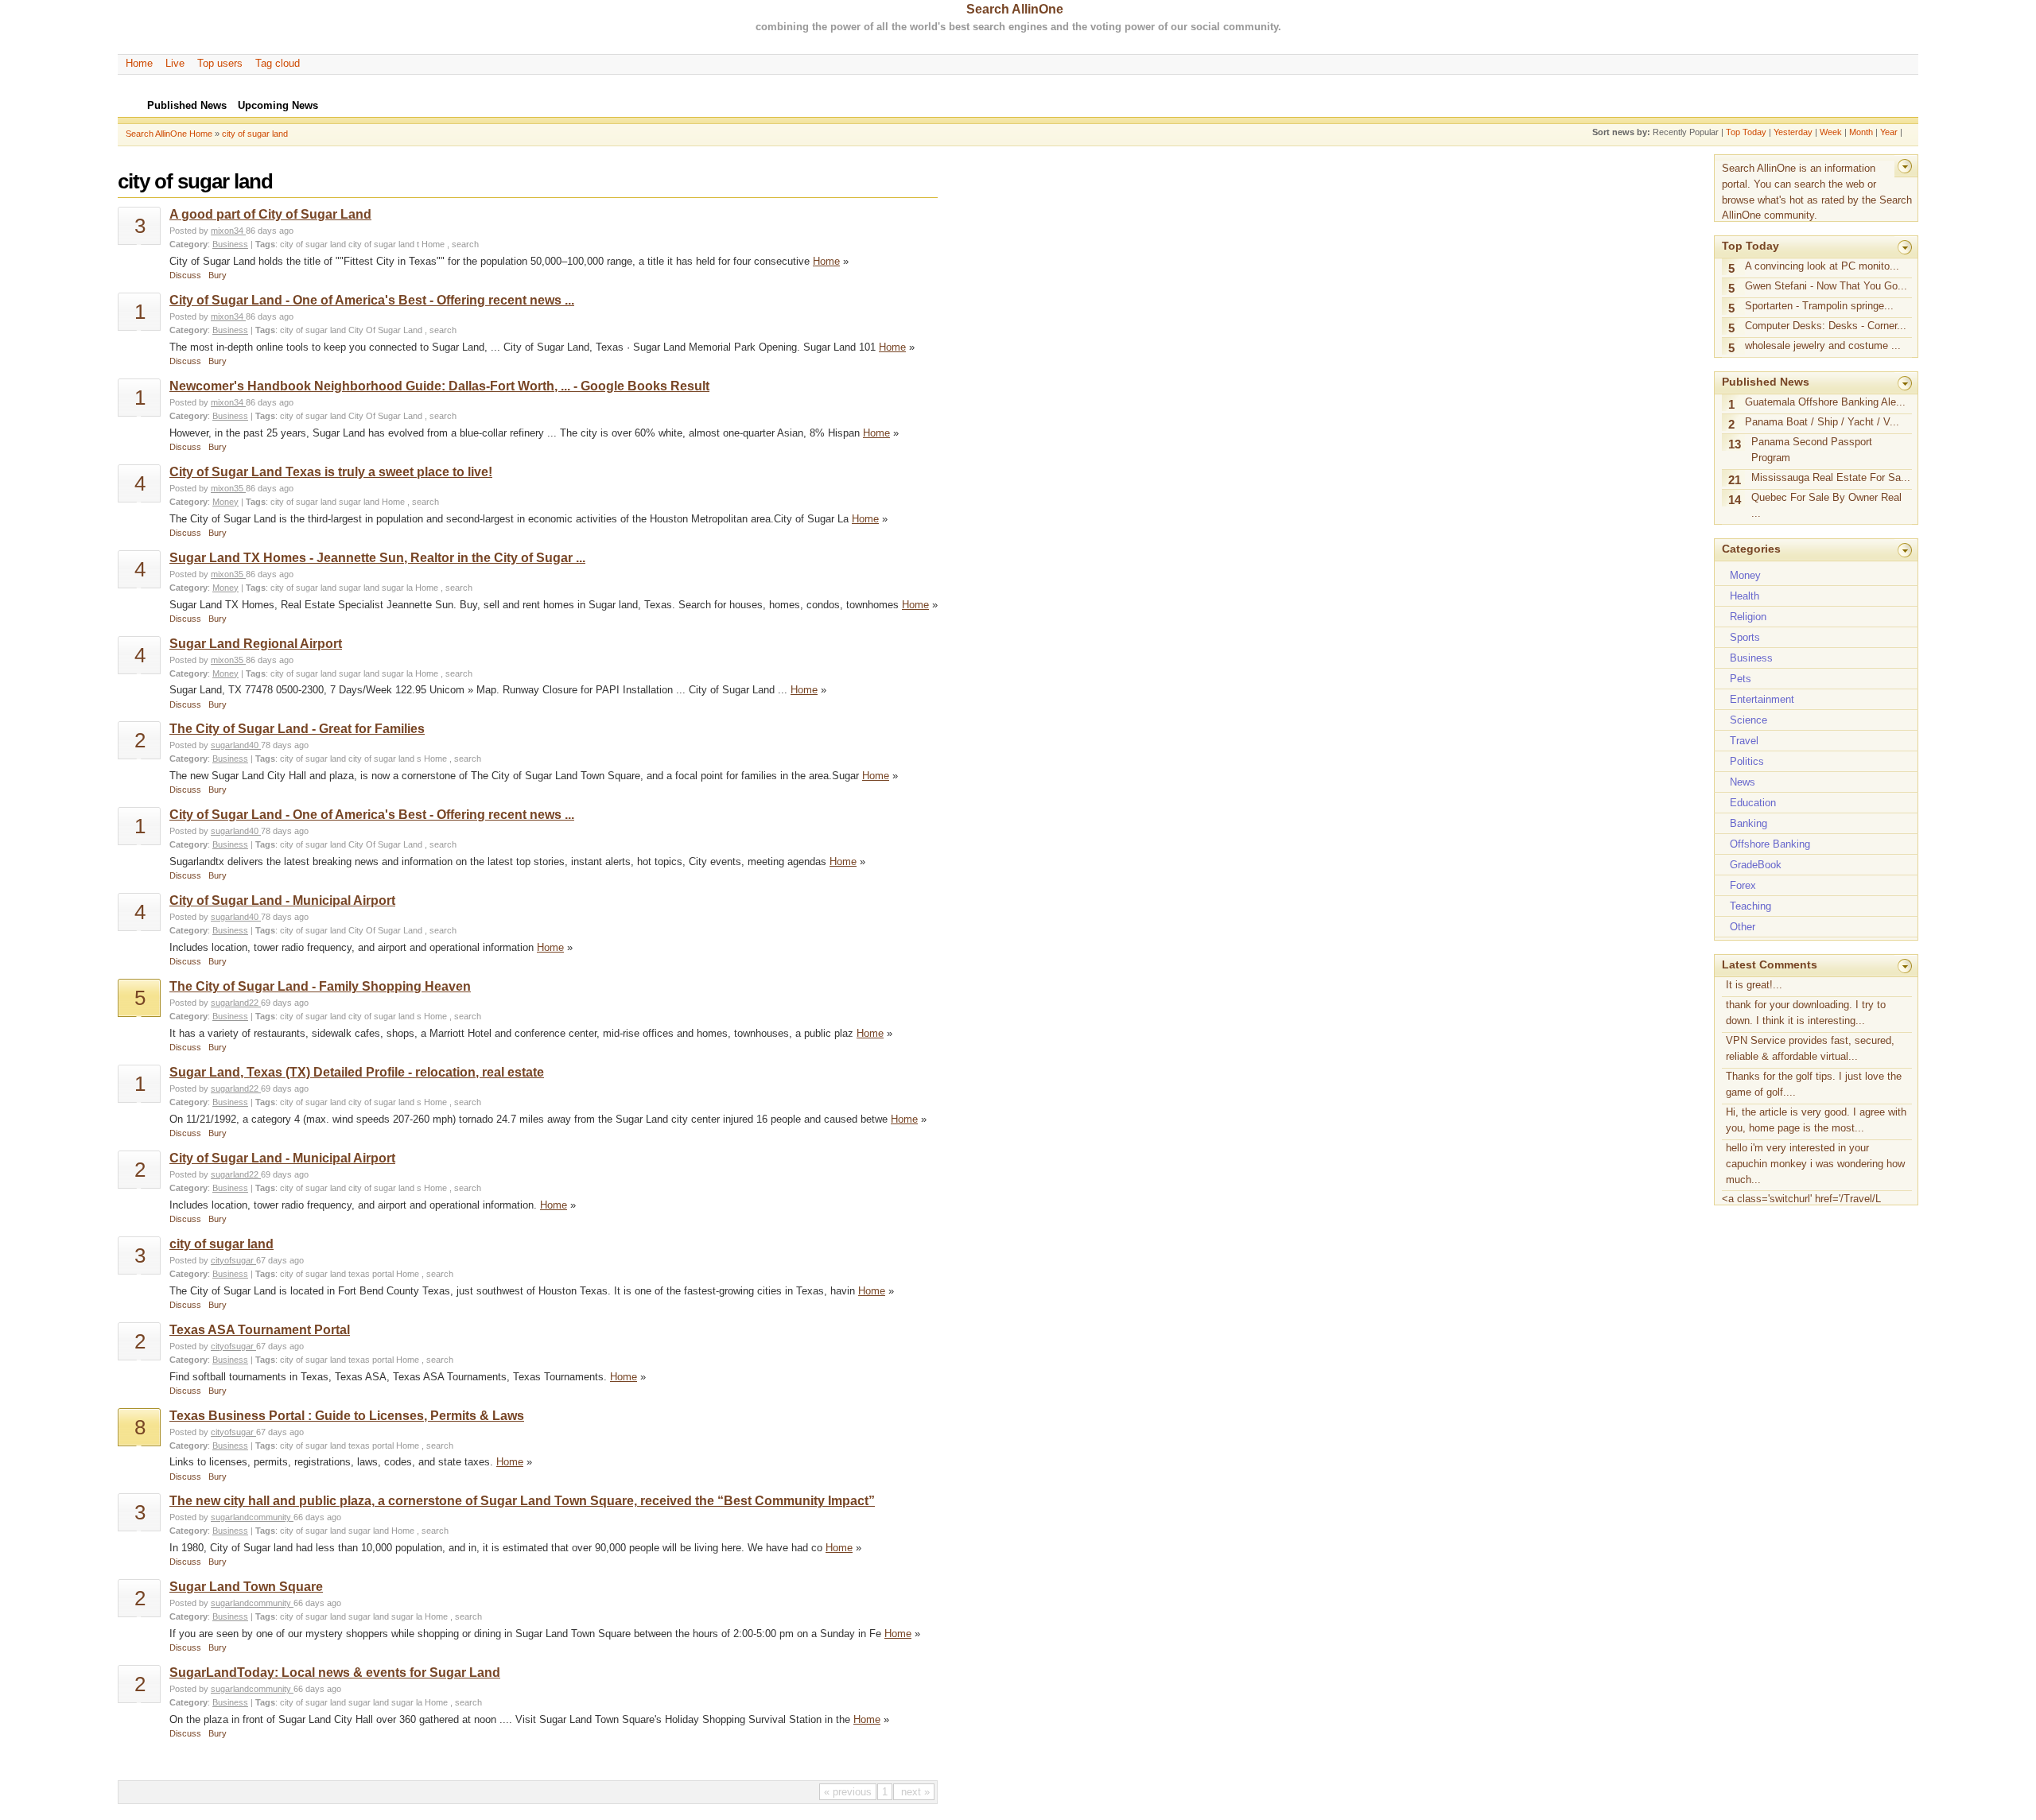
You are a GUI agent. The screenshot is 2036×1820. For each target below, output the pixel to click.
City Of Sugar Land (385, 330)
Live (175, 63)
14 (1735, 500)
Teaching (1750, 906)
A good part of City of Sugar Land (270, 214)
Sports (1745, 637)
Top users (220, 63)
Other (1743, 927)
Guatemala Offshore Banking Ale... (1825, 402)
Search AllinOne (1015, 9)
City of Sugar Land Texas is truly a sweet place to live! (331, 472)
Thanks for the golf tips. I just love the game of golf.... (1814, 1084)
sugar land (359, 502)
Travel (1744, 741)
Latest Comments (1770, 964)
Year (1889, 132)
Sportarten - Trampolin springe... (1819, 306)
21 (1735, 480)
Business (230, 244)
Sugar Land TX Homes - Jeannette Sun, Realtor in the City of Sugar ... (377, 558)
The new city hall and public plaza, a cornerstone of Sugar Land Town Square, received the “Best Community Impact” (522, 1501)
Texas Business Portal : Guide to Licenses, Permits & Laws (347, 1416)
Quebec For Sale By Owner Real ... (1826, 505)
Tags (265, 244)
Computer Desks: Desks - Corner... (1826, 326)
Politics (1747, 761)
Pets (1741, 679)
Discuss (185, 275)
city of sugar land (255, 134)
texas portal (371, 1274)
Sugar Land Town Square (246, 1587)
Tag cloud (278, 63)
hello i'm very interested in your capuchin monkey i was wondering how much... (1815, 1164)
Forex (1743, 885)
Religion (1748, 617)
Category (188, 244)
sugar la (397, 588)
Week (1831, 132)
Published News (1766, 382)
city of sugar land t (384, 244)
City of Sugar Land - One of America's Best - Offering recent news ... (372, 300)
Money (225, 502)
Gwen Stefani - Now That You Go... (1826, 286)
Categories (1751, 549)
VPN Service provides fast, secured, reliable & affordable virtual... (1810, 1048)
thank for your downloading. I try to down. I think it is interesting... (1806, 1013)
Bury (218, 275)
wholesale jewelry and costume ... (1823, 345)
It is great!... (1754, 985)
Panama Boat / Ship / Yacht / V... (1822, 422)
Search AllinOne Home (169, 134)
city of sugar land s (385, 759)
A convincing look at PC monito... (1822, 266)
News (1743, 782)
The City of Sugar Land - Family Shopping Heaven (320, 986)
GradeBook (1756, 865)
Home (139, 63)
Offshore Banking (1770, 844)
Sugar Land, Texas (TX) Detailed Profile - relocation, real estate (357, 1072)
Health (1745, 596)
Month (1861, 132)
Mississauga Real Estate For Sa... (1831, 477)
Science (1748, 720)
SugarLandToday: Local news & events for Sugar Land (335, 1673)
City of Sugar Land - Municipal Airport (282, 900)
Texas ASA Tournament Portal (260, 1330)
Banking (1748, 823)
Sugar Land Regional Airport (256, 644)
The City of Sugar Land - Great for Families (297, 729)
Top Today (1746, 132)
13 (1735, 444)
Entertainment (1762, 699)
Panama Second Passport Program (1812, 450)
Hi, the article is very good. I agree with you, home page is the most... (1816, 1120)
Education (1753, 803)
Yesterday (1793, 132)
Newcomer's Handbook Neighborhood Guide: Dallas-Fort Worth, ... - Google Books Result (439, 386)
